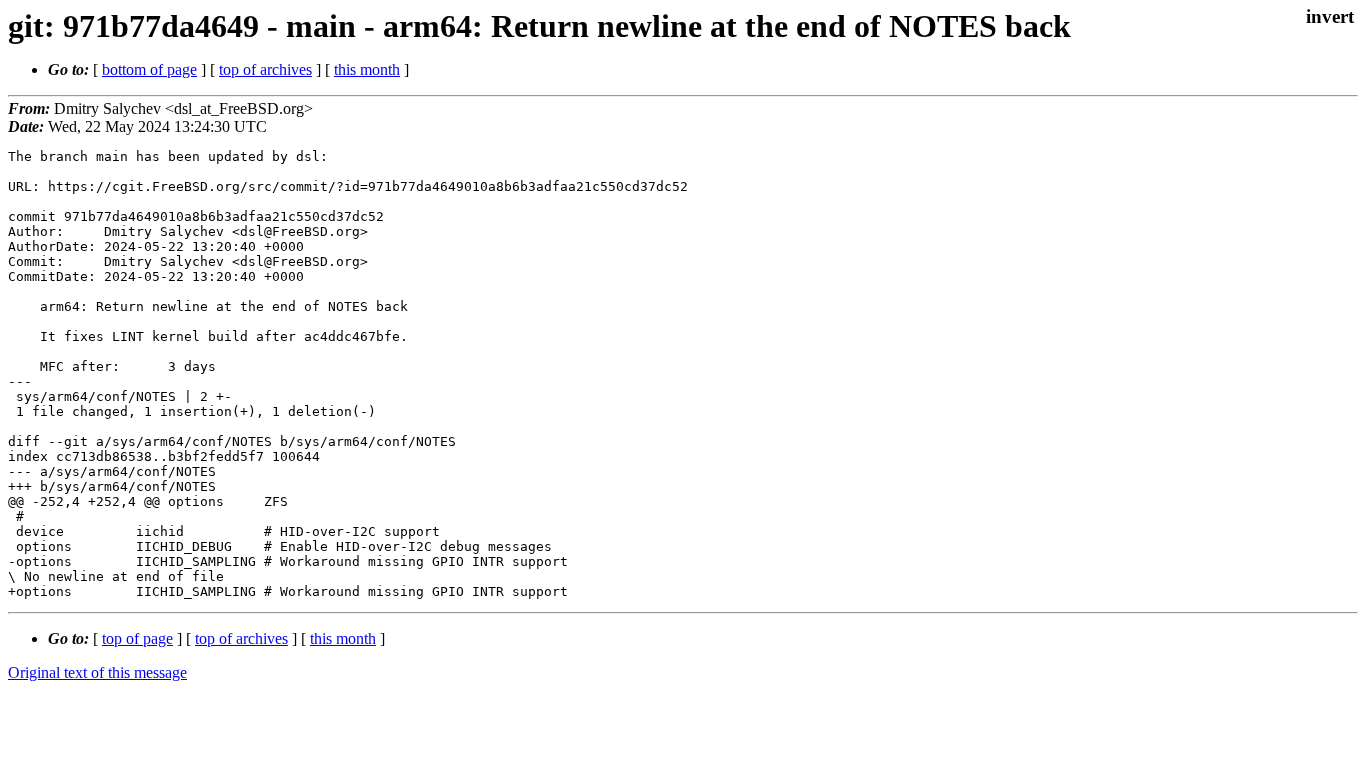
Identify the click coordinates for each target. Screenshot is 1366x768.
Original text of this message (97, 672)
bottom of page (149, 69)
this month (367, 69)
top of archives (265, 69)
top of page (137, 638)
